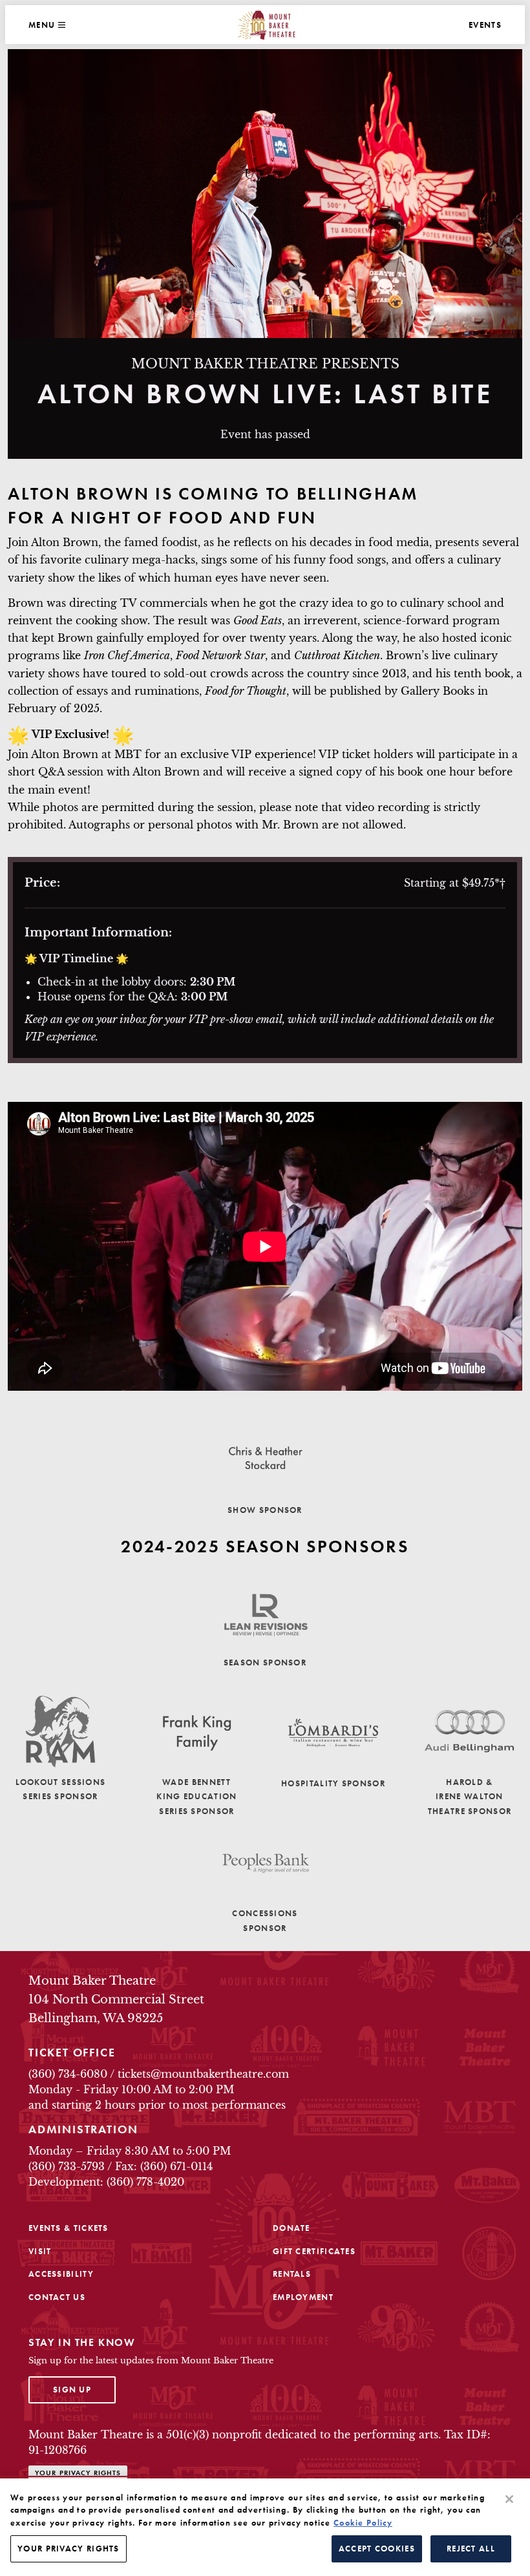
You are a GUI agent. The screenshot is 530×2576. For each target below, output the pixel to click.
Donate (291, 2228)
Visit (40, 2251)
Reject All (471, 2549)
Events (485, 25)
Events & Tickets (69, 2228)
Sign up (84, 2389)
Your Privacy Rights (78, 2473)
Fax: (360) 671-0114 (164, 2166)
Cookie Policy (363, 2523)
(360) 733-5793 (67, 2166)
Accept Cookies (377, 2549)
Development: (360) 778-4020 (106, 2182)
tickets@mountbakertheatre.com (203, 2074)
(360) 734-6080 (68, 2074)
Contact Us (57, 2297)
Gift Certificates (314, 2251)
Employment (303, 2297)
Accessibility (61, 2274)
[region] (265, 2527)
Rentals (292, 2274)
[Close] (509, 2499)
